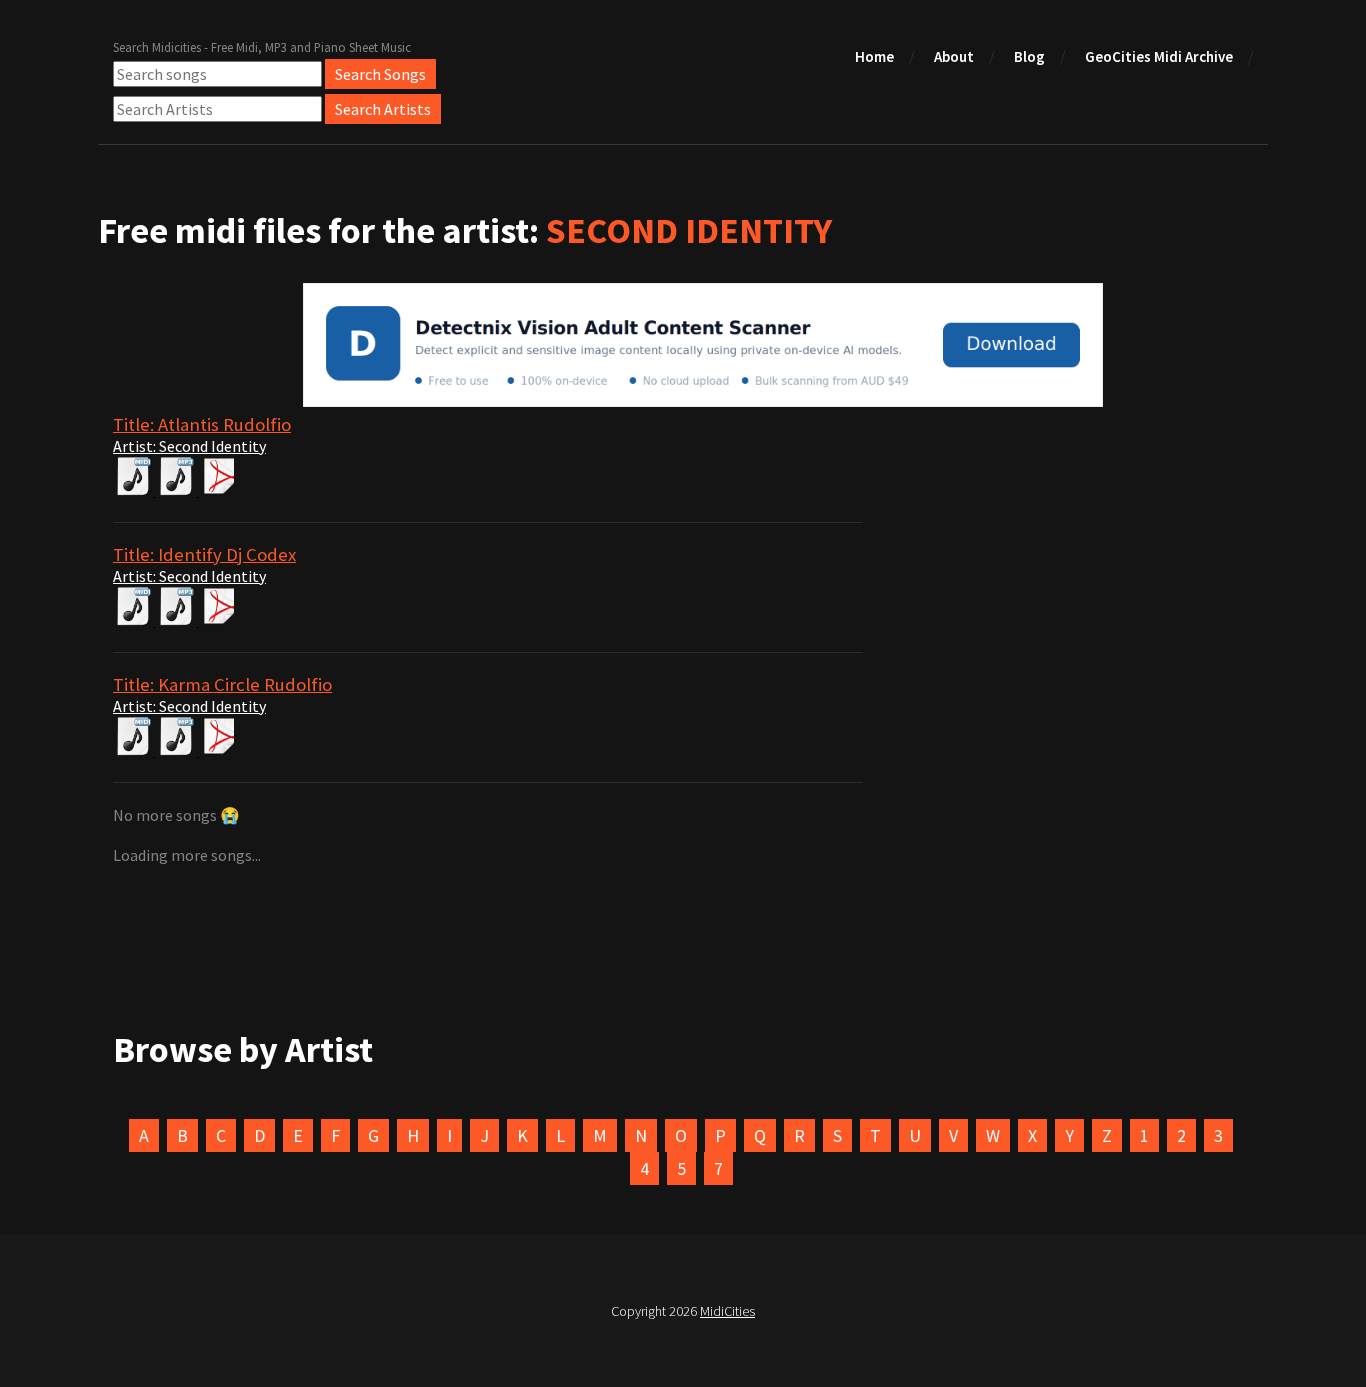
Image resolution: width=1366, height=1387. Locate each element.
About (954, 56)
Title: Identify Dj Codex (204, 554)
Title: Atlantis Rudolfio (202, 424)
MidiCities (727, 1311)
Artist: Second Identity (189, 446)
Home (874, 56)
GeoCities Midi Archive (1159, 56)
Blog (1029, 56)
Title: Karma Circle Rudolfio (222, 684)
